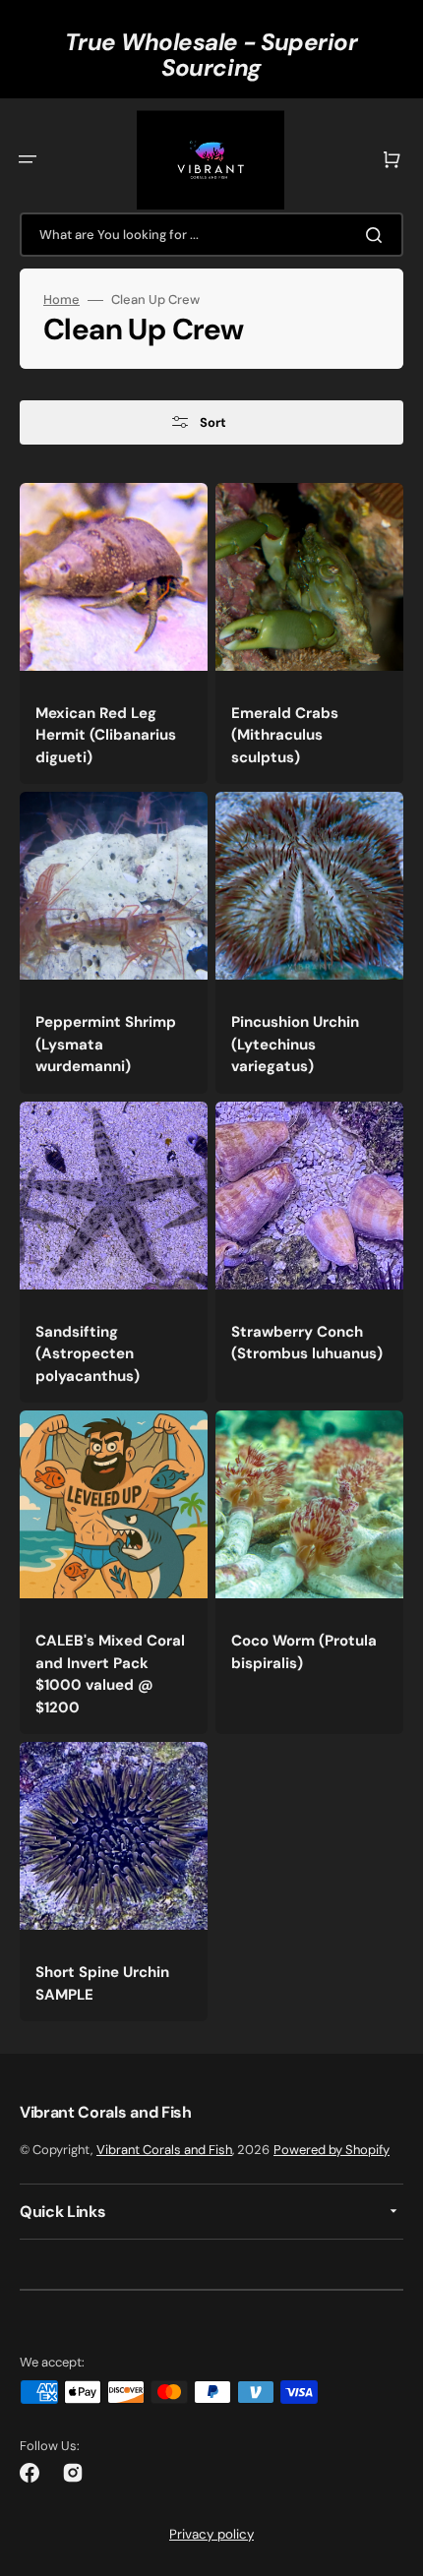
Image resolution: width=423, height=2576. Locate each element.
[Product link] (114, 634)
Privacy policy (211, 2534)
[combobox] (211, 235)
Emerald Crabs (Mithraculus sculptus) (285, 735)
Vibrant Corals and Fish (164, 2150)
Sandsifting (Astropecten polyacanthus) (88, 1354)
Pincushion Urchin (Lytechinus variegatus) (295, 1044)
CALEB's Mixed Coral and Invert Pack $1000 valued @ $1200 (110, 1674)
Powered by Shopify (332, 2150)
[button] (28, 159)
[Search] (378, 235)
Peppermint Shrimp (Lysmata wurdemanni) (106, 1044)
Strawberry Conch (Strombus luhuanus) (307, 1343)
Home (61, 300)
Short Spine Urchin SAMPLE (102, 1983)
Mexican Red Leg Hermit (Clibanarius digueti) (106, 735)
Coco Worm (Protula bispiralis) (304, 1652)
